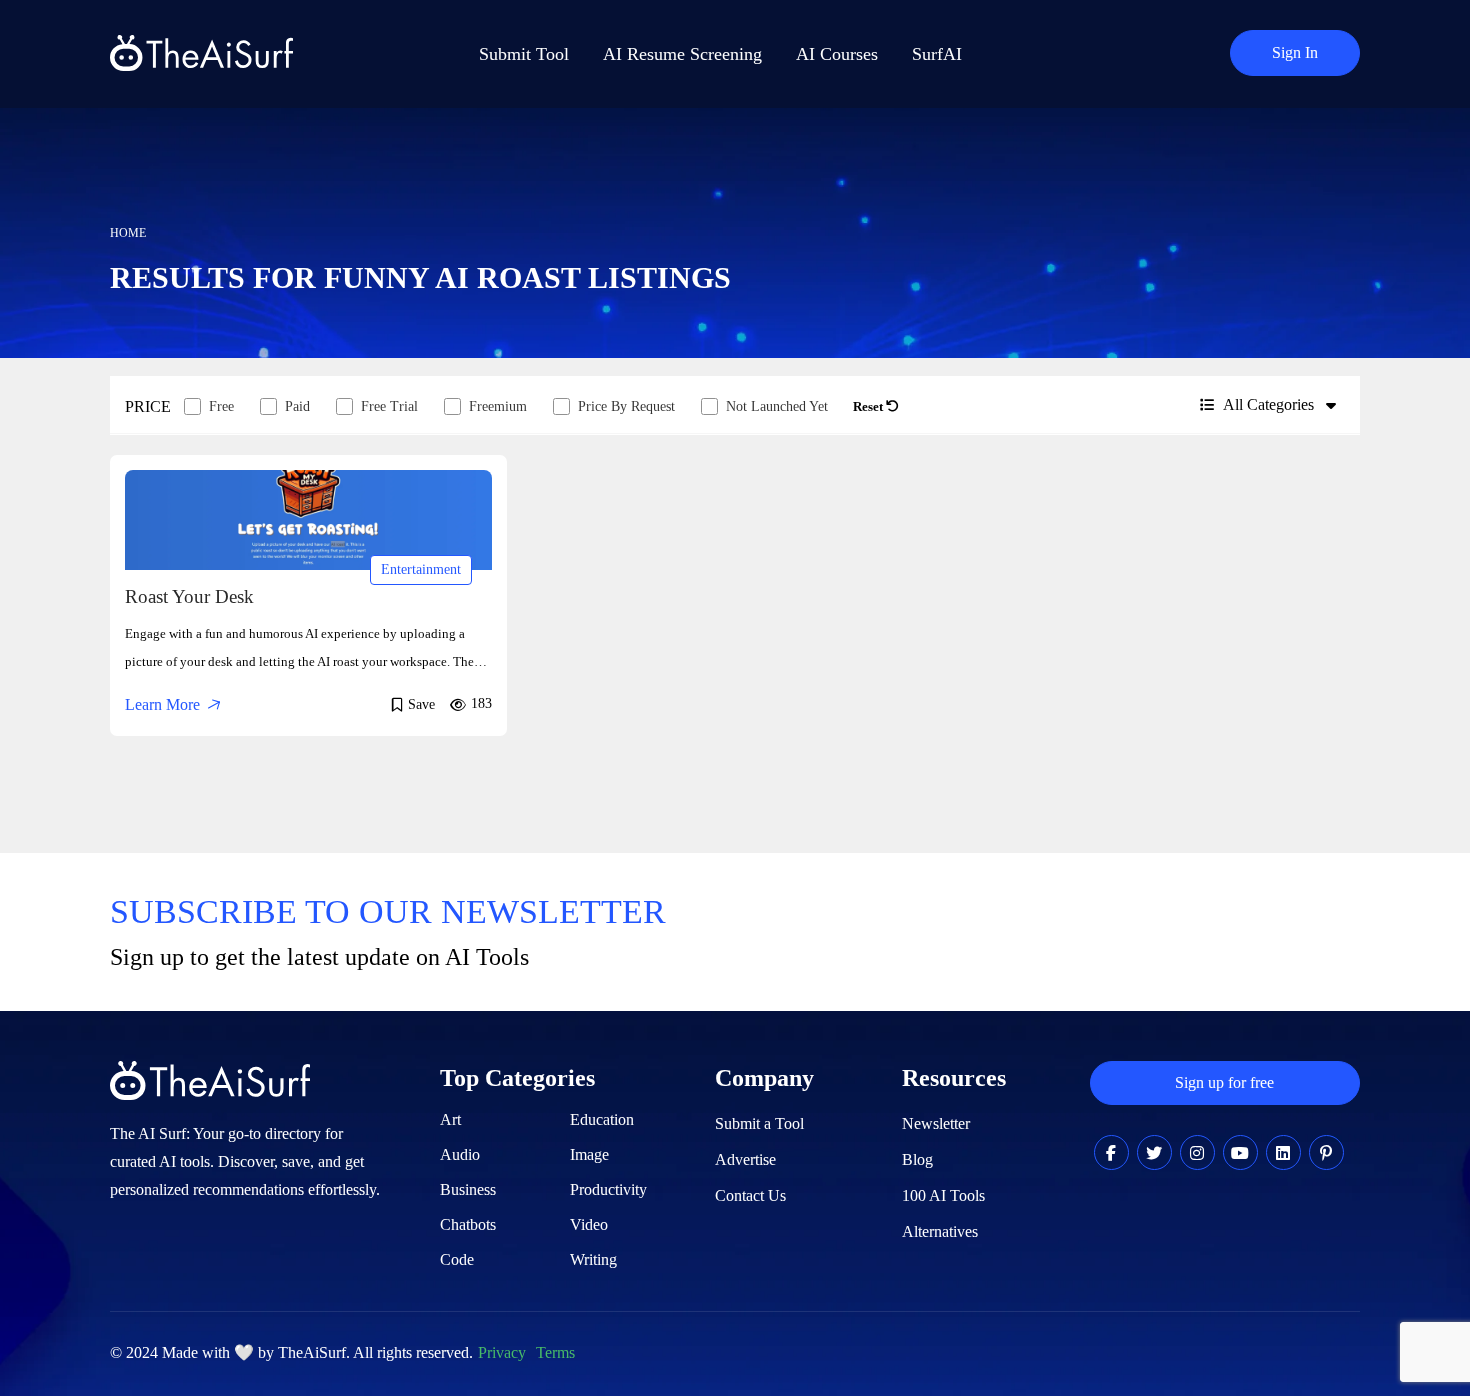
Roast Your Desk (189, 596)
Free (221, 406)
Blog (917, 1159)
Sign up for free (1224, 1082)
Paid (297, 406)
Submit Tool (524, 54)
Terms (555, 1352)
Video (589, 1224)
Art (450, 1119)
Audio (460, 1154)
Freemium (498, 406)
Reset (869, 406)
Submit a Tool (759, 1123)
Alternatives (940, 1231)
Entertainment (421, 569)
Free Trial (389, 406)
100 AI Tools (943, 1195)
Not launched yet (777, 406)
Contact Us (750, 1195)
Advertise (745, 1159)
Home (128, 233)
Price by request (626, 406)
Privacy (502, 1352)
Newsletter (936, 1123)
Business (468, 1189)
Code (457, 1259)
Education (602, 1119)
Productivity (608, 1189)
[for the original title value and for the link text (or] (1111, 1153)
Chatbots (468, 1224)
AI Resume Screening (682, 54)
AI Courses (837, 54)
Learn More (162, 704)
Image (589, 1154)
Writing (593, 1259)
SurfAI (937, 54)
